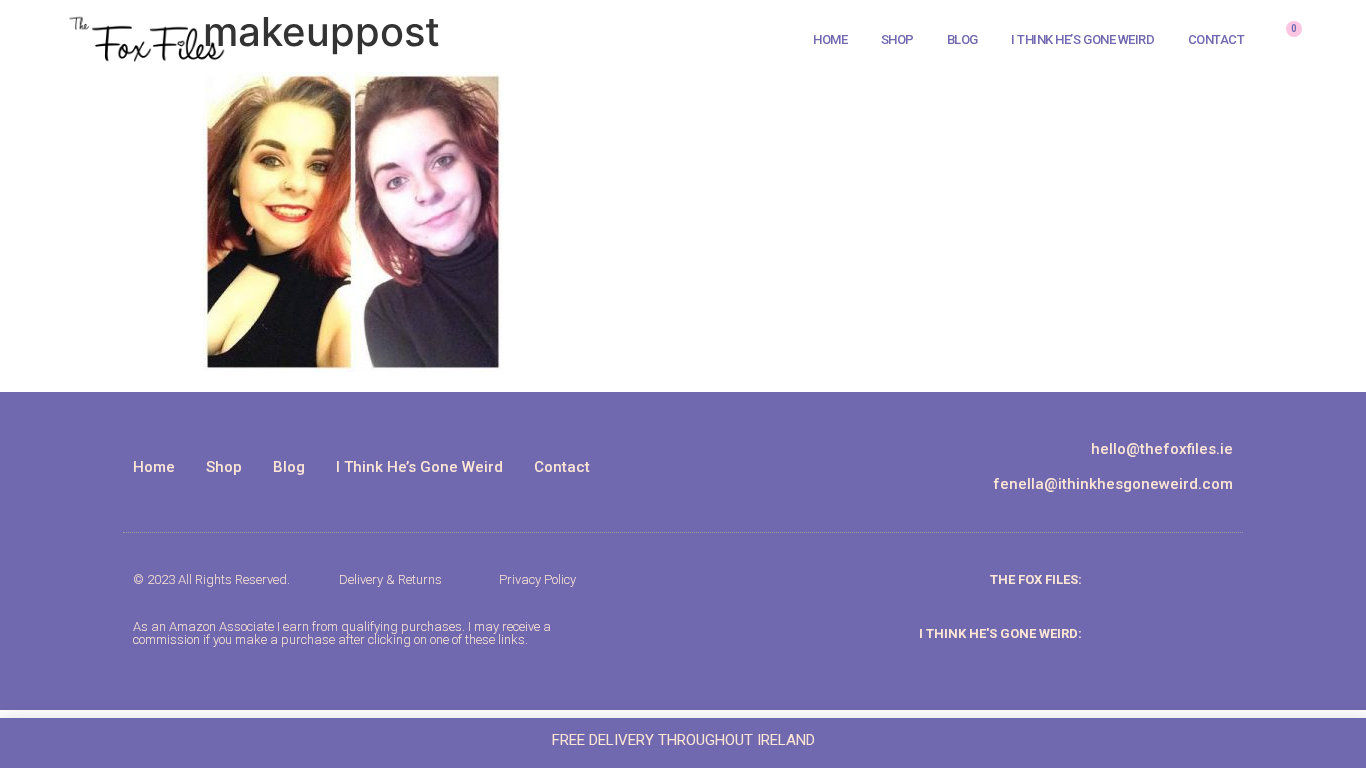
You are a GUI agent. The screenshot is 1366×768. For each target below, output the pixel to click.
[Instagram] (1146, 580)
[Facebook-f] (1180, 580)
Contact (1216, 39)
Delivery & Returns (390, 579)
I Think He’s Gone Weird (1083, 39)
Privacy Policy (537, 579)
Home (830, 39)
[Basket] (1285, 39)
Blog (962, 39)
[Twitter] (1214, 580)
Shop (897, 39)
